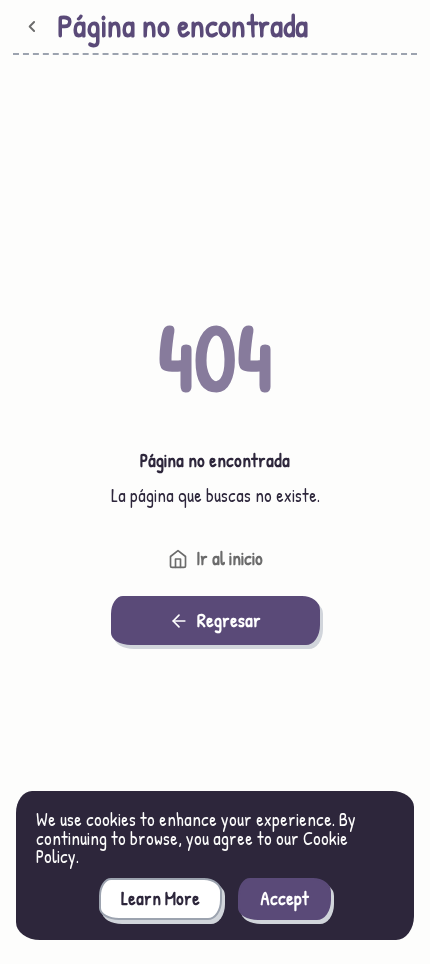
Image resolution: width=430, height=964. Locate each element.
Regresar (229, 620)
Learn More (160, 898)
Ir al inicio (229, 558)
